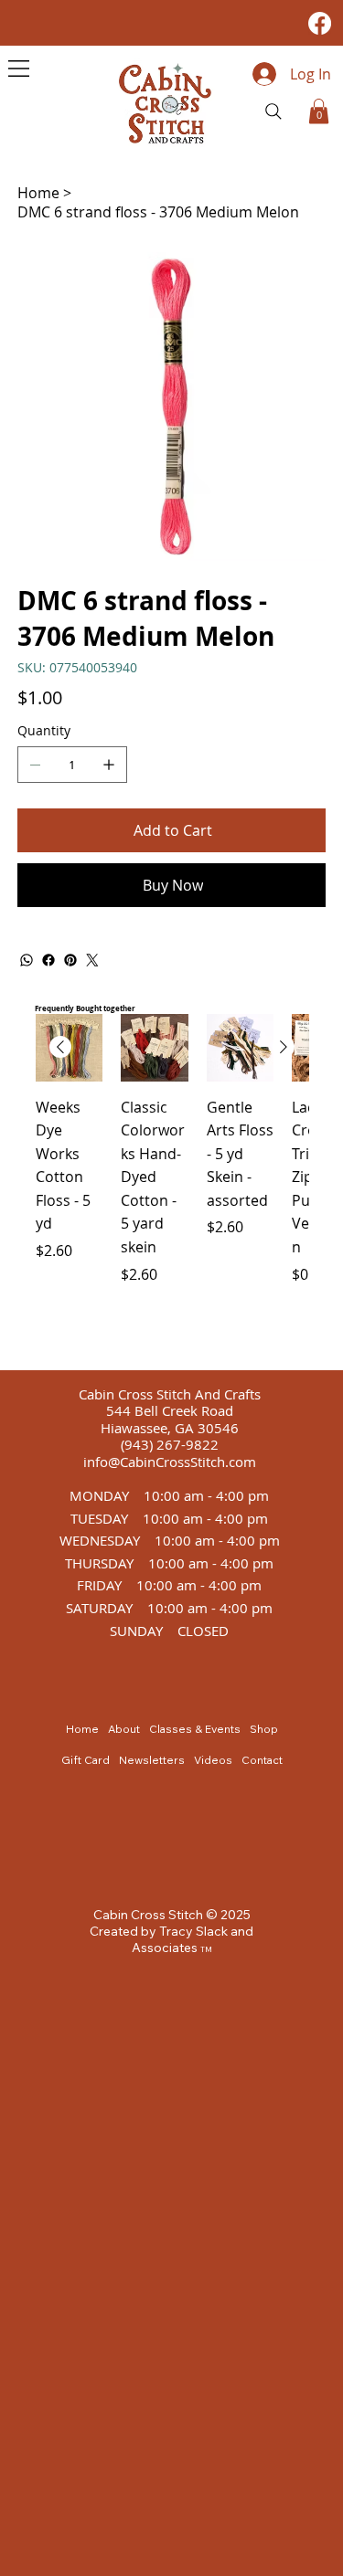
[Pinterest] (70, 960)
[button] (319, 111)
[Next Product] (284, 1047)
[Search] (273, 111)
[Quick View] (155, 1048)
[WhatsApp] (27, 960)
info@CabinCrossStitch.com (170, 1462)
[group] (172, 1184)
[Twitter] (92, 960)
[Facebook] (320, 23)
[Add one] (109, 765)
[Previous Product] (60, 1047)
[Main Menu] (19, 69)
